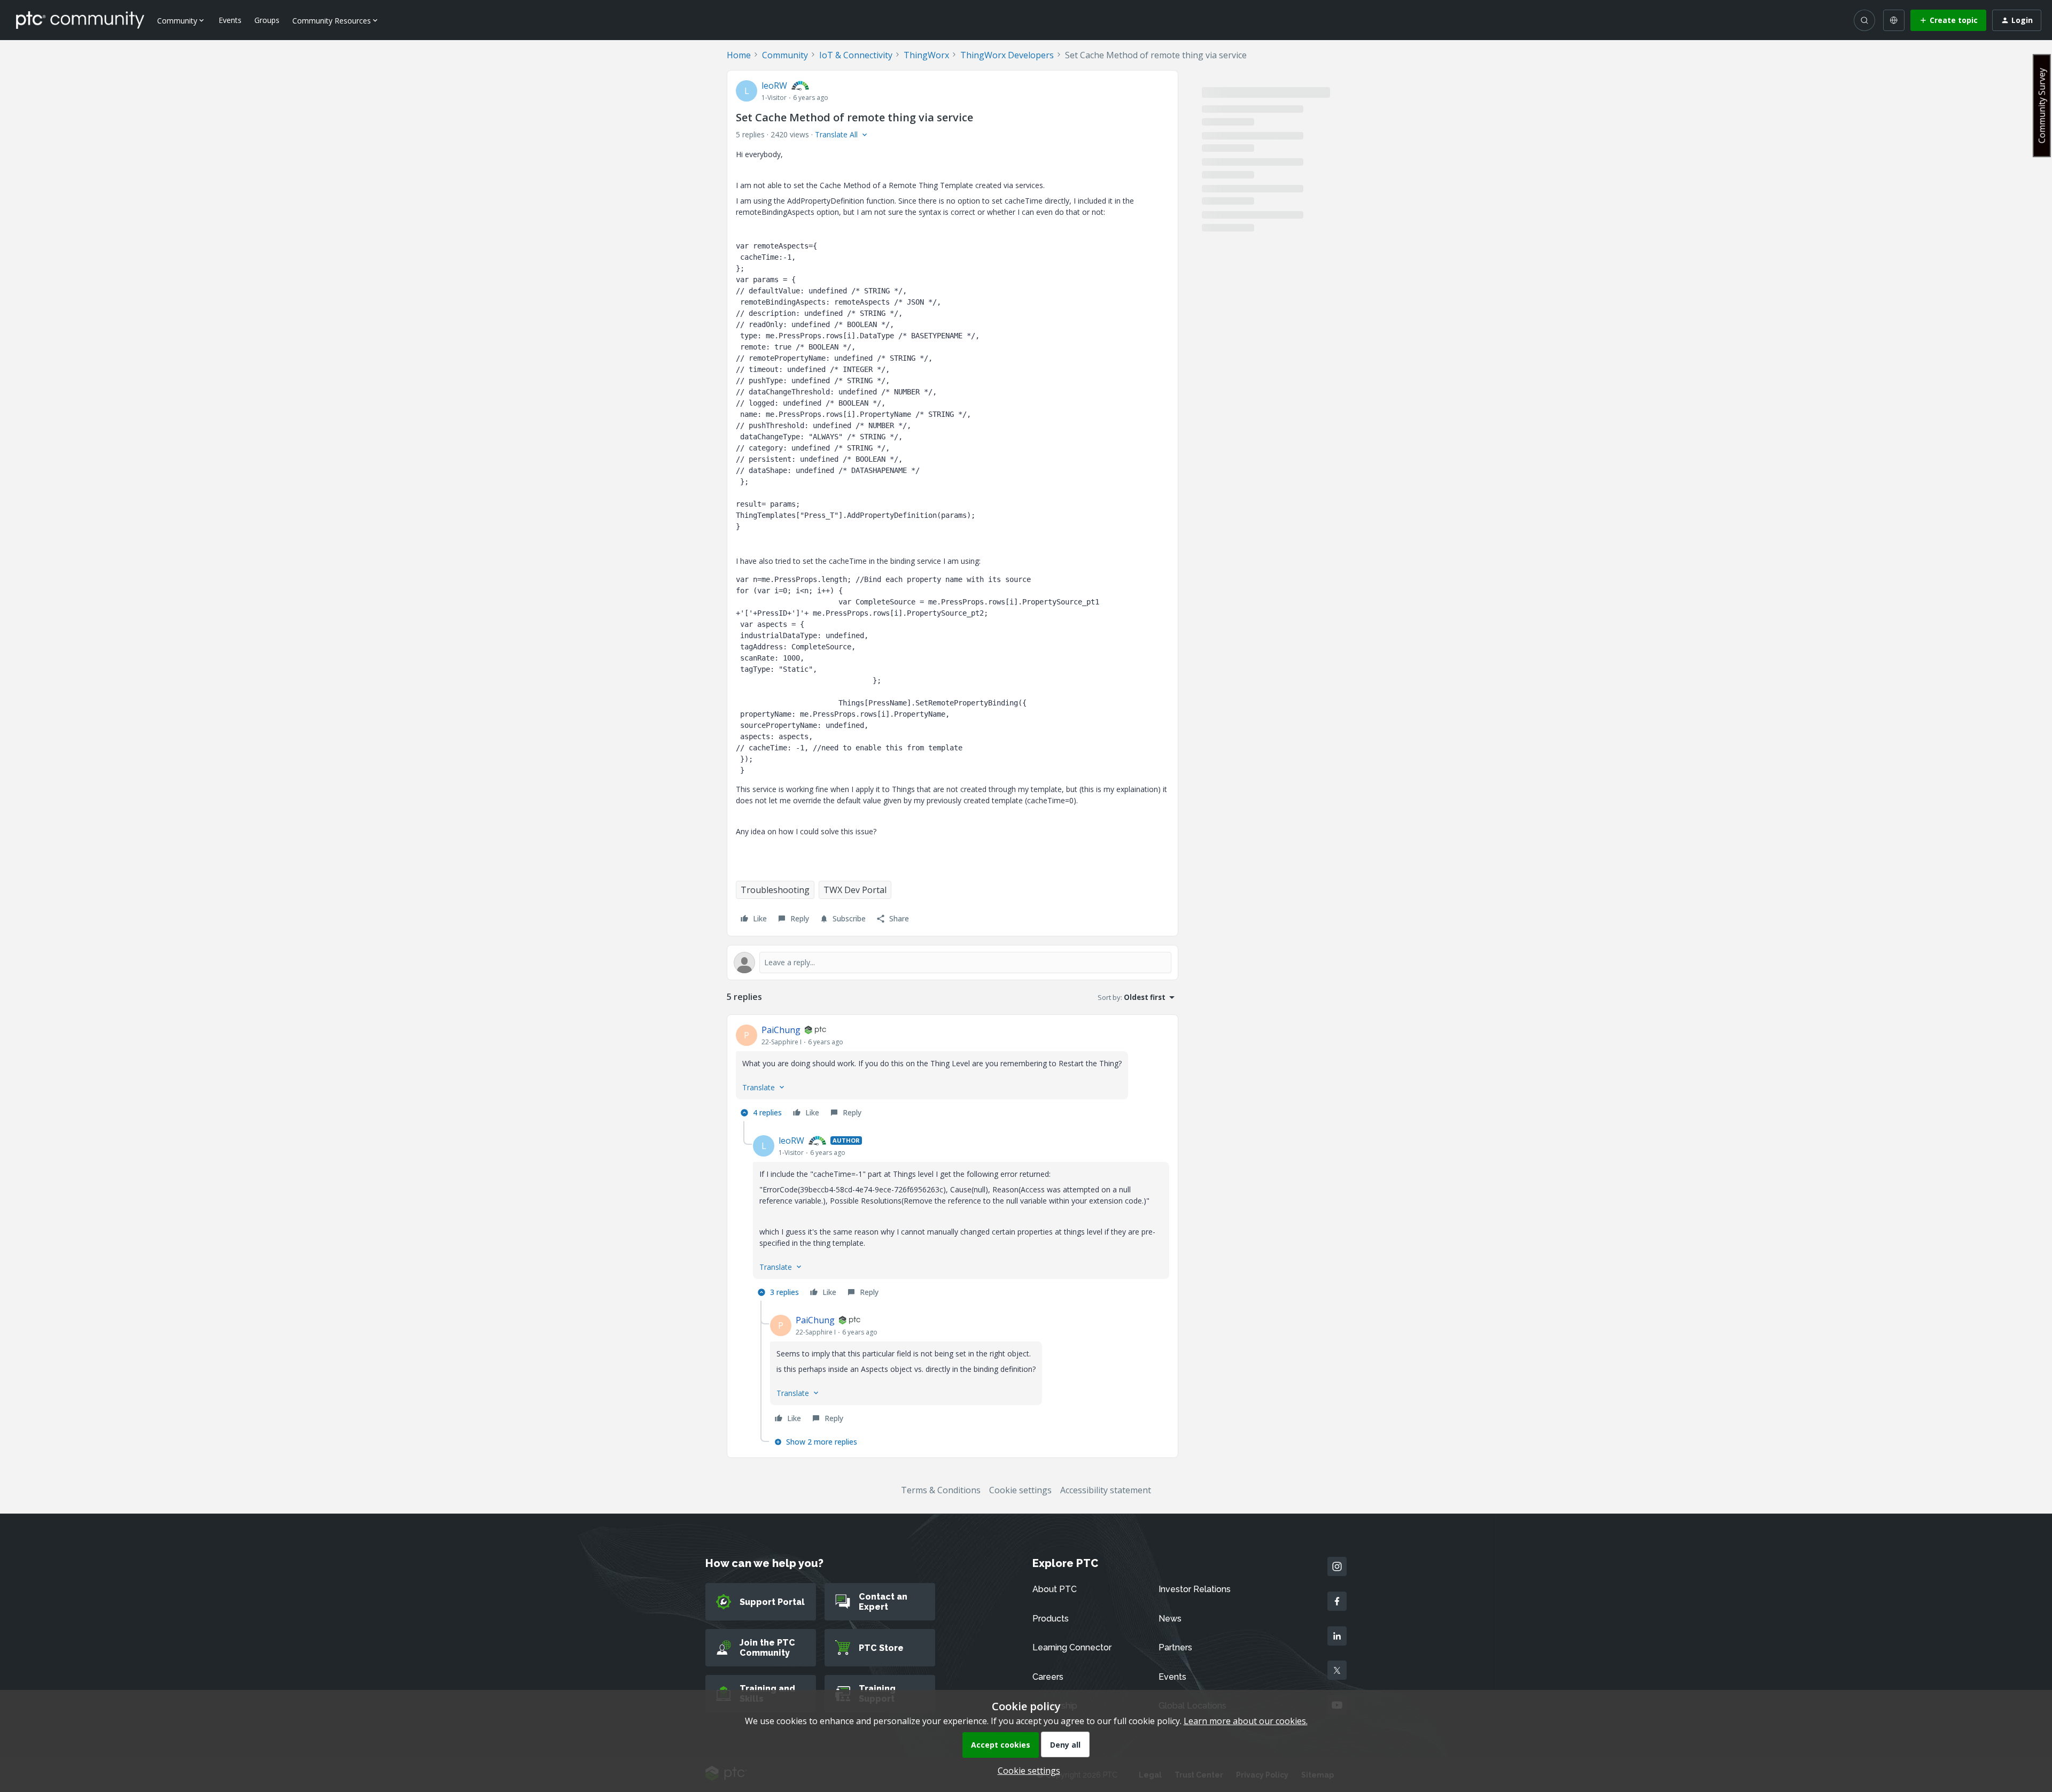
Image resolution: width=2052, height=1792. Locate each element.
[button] (1948, 20)
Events (230, 20)
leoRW (774, 86)
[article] (953, 1072)
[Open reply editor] (953, 963)
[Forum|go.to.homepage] (80, 20)
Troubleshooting (775, 890)
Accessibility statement (1106, 1490)
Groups (267, 20)
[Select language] (1894, 20)
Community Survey (2042, 106)
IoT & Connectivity (856, 55)
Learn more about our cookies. (1246, 1721)
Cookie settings (1020, 1490)
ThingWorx (926, 55)
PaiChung (781, 1030)
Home (739, 55)
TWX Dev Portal (855, 890)
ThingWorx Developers (1007, 55)
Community (785, 55)
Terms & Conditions (941, 1490)
